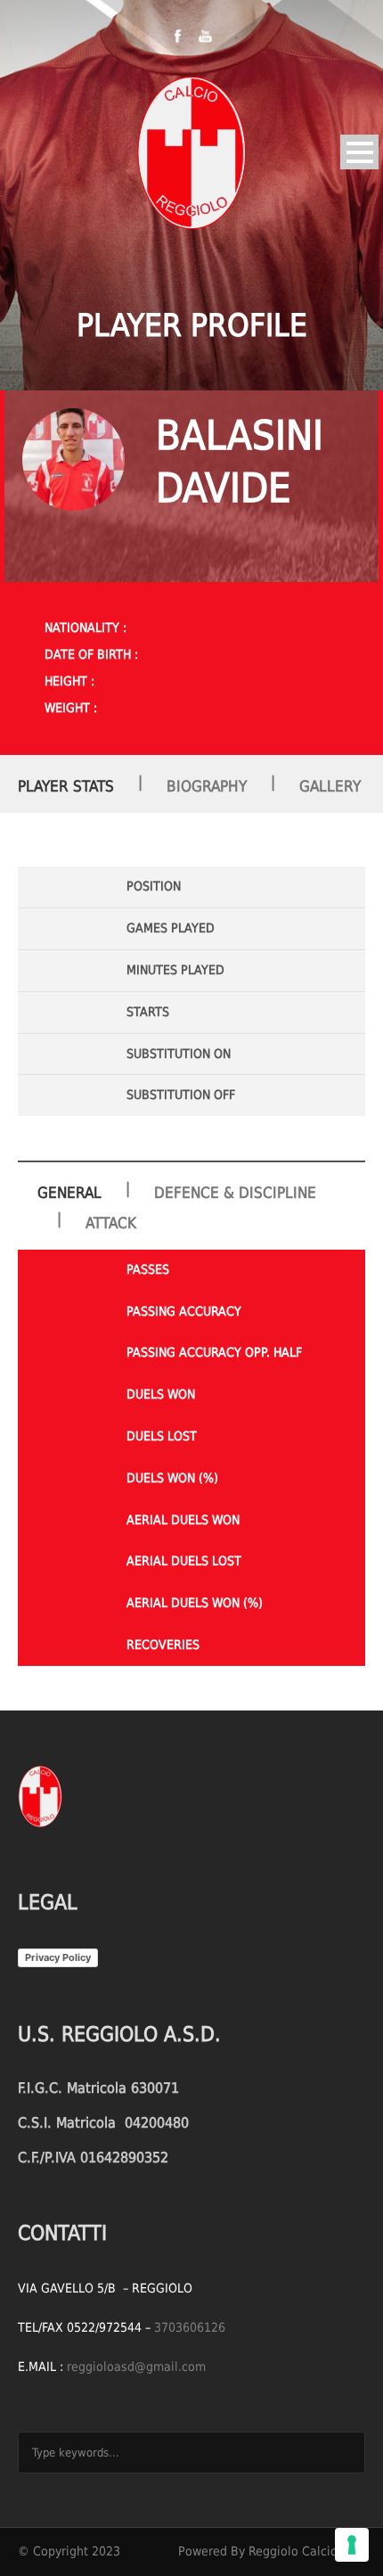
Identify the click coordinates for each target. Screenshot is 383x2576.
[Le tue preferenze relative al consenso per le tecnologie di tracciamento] (352, 2545)
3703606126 (190, 2327)
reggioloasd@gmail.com (136, 2367)
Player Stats (66, 786)
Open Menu (359, 152)
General (69, 1193)
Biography (207, 786)
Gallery (330, 786)
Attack (111, 1223)
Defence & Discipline (235, 1193)
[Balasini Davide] (73, 459)
